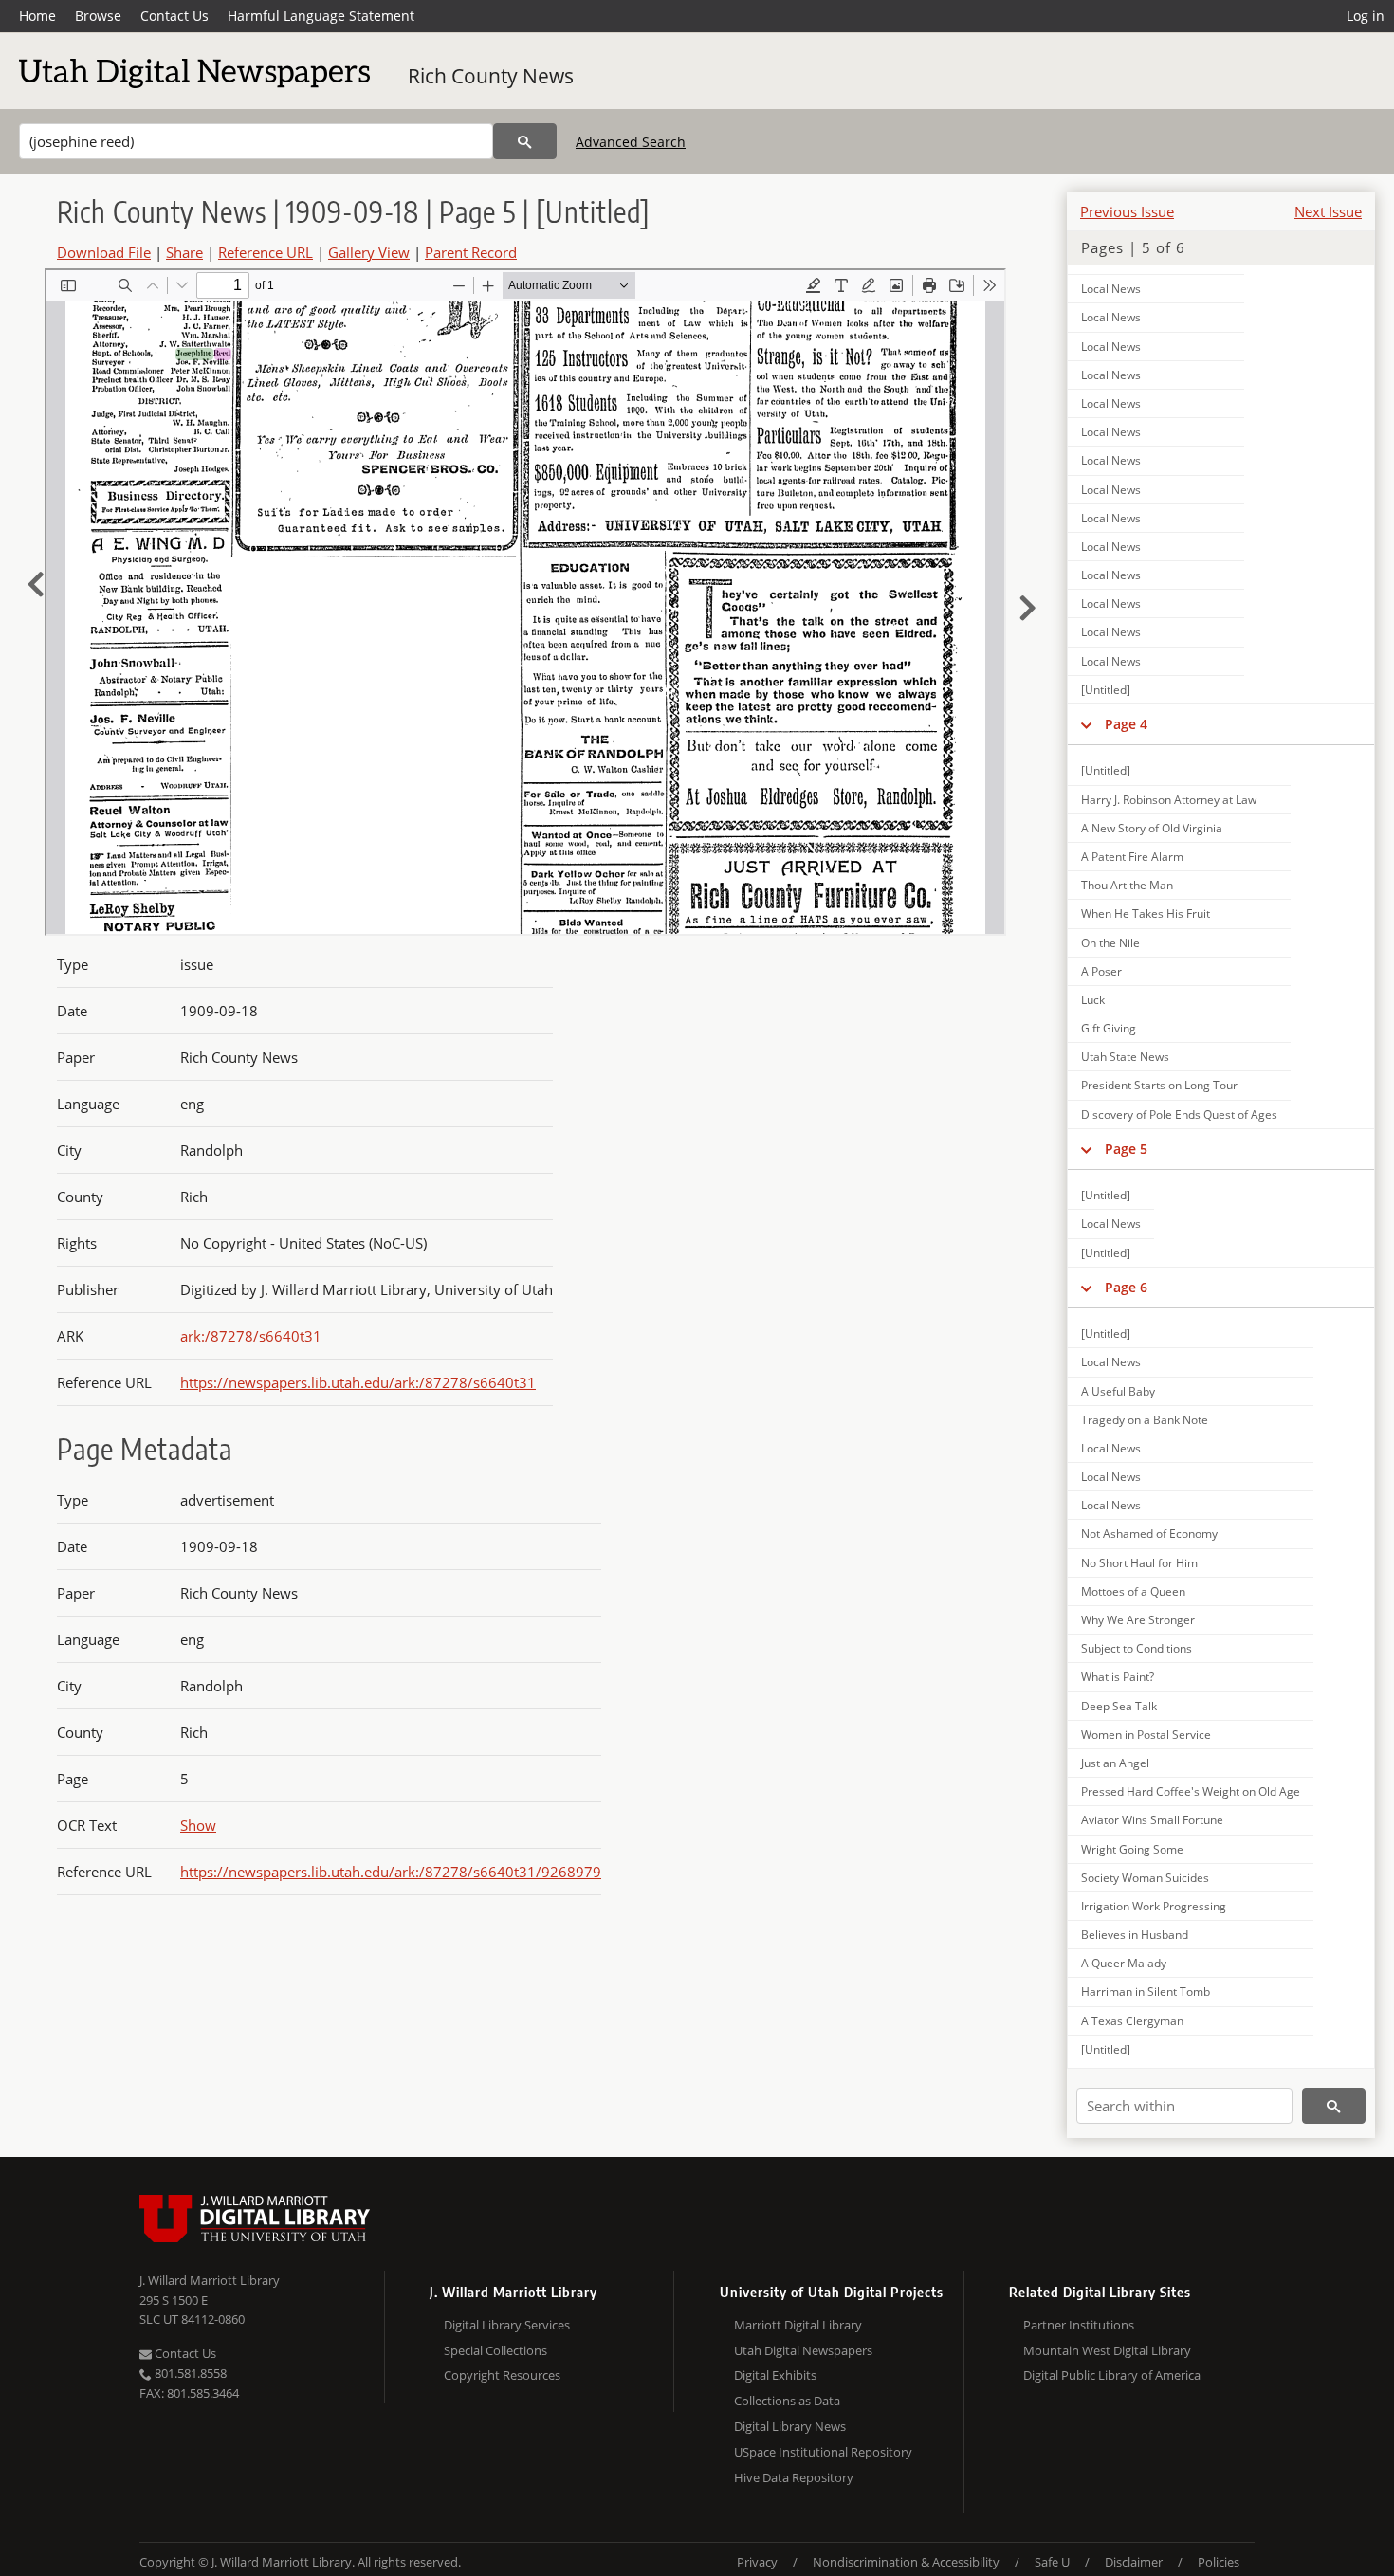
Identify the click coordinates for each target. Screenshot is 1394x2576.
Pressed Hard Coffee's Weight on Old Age (1191, 1791)
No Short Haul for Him (1139, 1563)
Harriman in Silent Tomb (1146, 1991)
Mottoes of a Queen (1133, 1591)
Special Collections (495, 2350)
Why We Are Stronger (1138, 1620)
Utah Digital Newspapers (803, 2350)
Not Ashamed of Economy (1149, 1534)
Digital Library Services (507, 2325)
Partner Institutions (1079, 2325)
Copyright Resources (502, 2375)
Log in (1366, 16)
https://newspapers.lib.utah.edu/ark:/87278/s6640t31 (358, 1382)
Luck (1093, 1000)
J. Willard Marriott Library (210, 2280)
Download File (104, 252)
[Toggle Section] (1086, 724)
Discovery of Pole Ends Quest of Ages (1179, 1114)
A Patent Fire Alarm (1132, 857)
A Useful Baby (1118, 1391)
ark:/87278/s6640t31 (251, 1336)
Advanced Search (631, 142)
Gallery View (369, 252)
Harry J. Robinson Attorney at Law (1169, 800)
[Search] (525, 141)
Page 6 (1126, 1287)
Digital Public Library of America (1112, 2375)
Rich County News (491, 76)
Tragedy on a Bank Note (1145, 1420)
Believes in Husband (1135, 1935)
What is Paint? (1118, 1677)
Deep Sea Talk (1119, 1706)
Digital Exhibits (775, 2375)
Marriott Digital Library (798, 2325)
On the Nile (1110, 943)
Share (184, 252)
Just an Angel (1115, 1763)
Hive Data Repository (794, 2477)
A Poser (1101, 971)
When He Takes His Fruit (1146, 913)
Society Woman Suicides (1145, 1878)
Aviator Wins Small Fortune (1152, 1820)
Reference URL (266, 252)
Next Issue (1328, 211)
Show (198, 1825)
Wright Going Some (1132, 1849)
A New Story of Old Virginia (1152, 828)
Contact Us (174, 16)
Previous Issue (1127, 211)
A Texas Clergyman (1132, 2021)
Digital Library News (790, 2426)
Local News (1111, 289)
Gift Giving (1109, 1028)
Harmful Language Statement (321, 16)
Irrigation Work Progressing (1154, 1906)
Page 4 (1126, 724)
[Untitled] (1106, 690)
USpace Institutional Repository (823, 2452)
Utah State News (1125, 1057)
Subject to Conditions (1137, 1648)
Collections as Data (787, 2401)
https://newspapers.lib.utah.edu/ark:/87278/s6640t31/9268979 (391, 1872)
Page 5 (1126, 1149)
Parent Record (471, 252)
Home (37, 16)
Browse (98, 16)
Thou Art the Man (1127, 885)
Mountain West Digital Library (1107, 2350)
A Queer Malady (1124, 1963)
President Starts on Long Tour (1159, 1085)
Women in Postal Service (1146, 1735)
